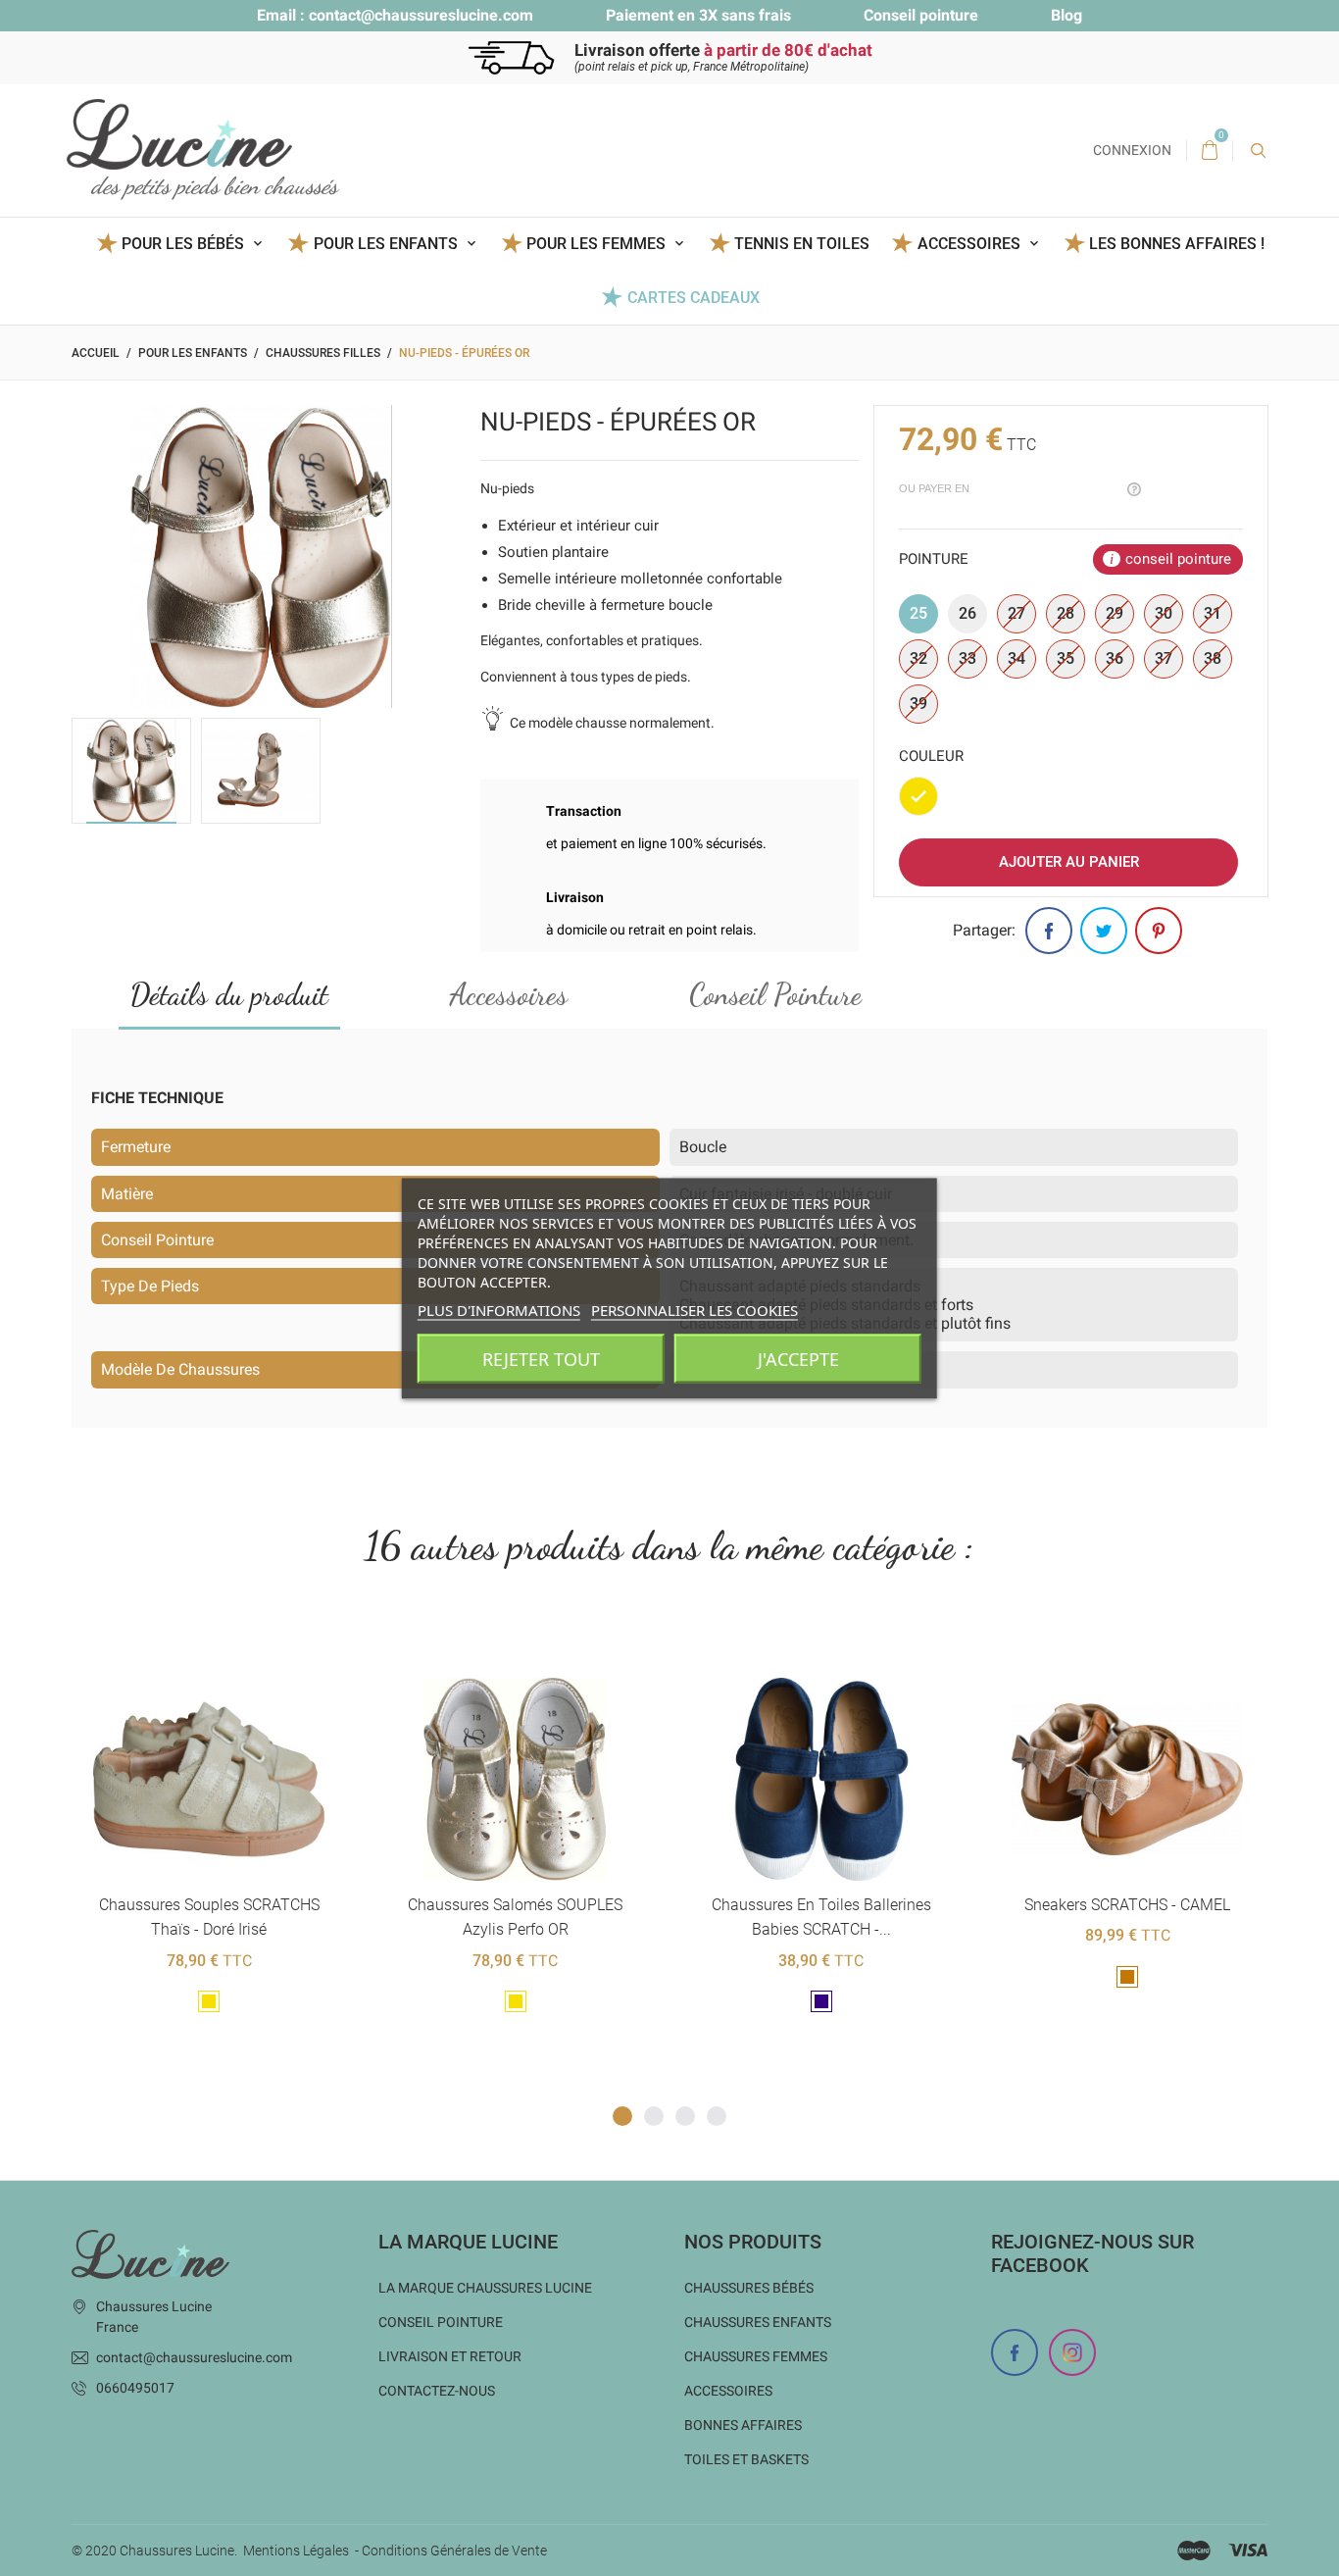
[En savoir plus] (233, 1646)
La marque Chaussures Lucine (485, 2288)
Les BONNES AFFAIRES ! (1177, 244)
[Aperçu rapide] (185, 1646)
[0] (1210, 151)
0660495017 (135, 2388)
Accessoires (509, 994)
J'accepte (798, 1358)
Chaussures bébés (749, 2288)
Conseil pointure (921, 15)
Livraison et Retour (450, 2356)
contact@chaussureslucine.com (421, 15)
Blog (1066, 15)
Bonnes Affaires (743, 2425)
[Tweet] (1104, 931)
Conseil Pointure (775, 994)
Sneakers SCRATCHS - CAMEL (1127, 1905)
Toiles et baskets (746, 2459)
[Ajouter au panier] (773, 1646)
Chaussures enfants (758, 2322)
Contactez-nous (437, 2391)
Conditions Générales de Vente (454, 2551)
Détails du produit (229, 994)
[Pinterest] (1159, 931)
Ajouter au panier (1069, 862)
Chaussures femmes (756, 2356)
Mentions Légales (296, 2551)
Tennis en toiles (802, 244)
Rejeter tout (541, 1358)
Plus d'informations (499, 1309)
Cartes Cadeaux (693, 298)
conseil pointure (1178, 559)
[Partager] (1049, 931)
